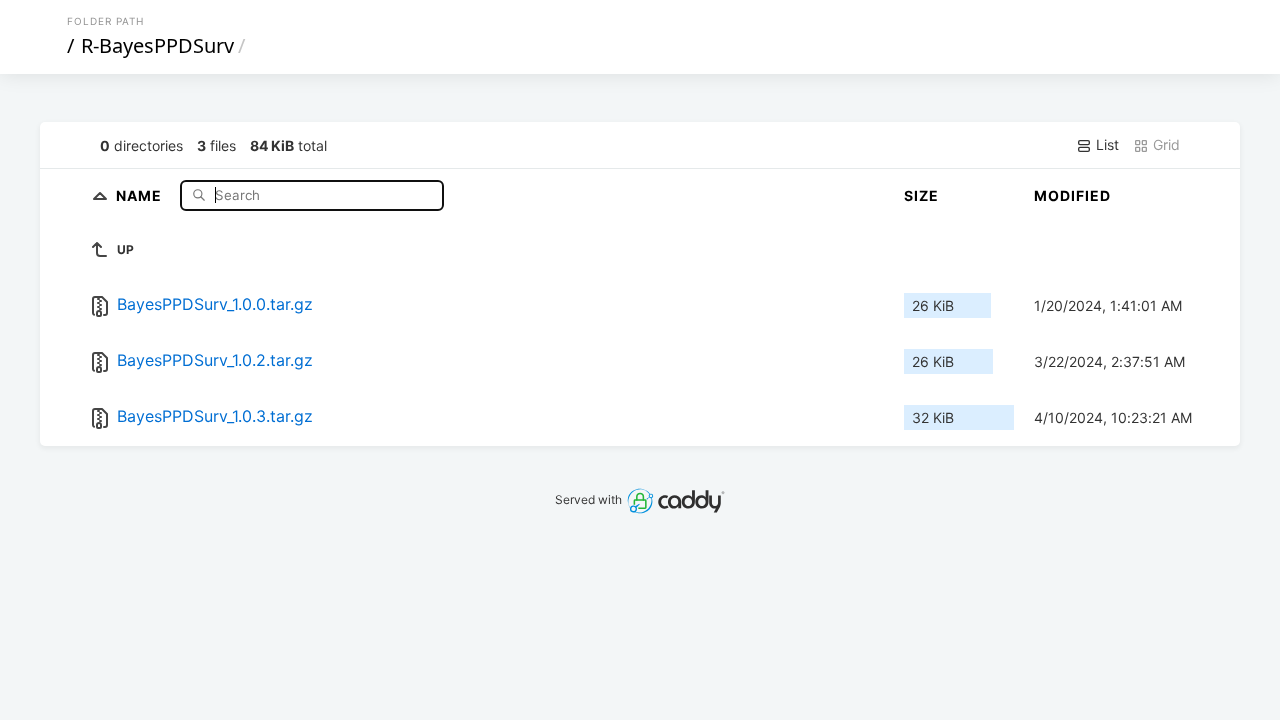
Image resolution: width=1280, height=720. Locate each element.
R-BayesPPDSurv (157, 45)
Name (141, 194)
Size (921, 195)
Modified (1072, 195)
